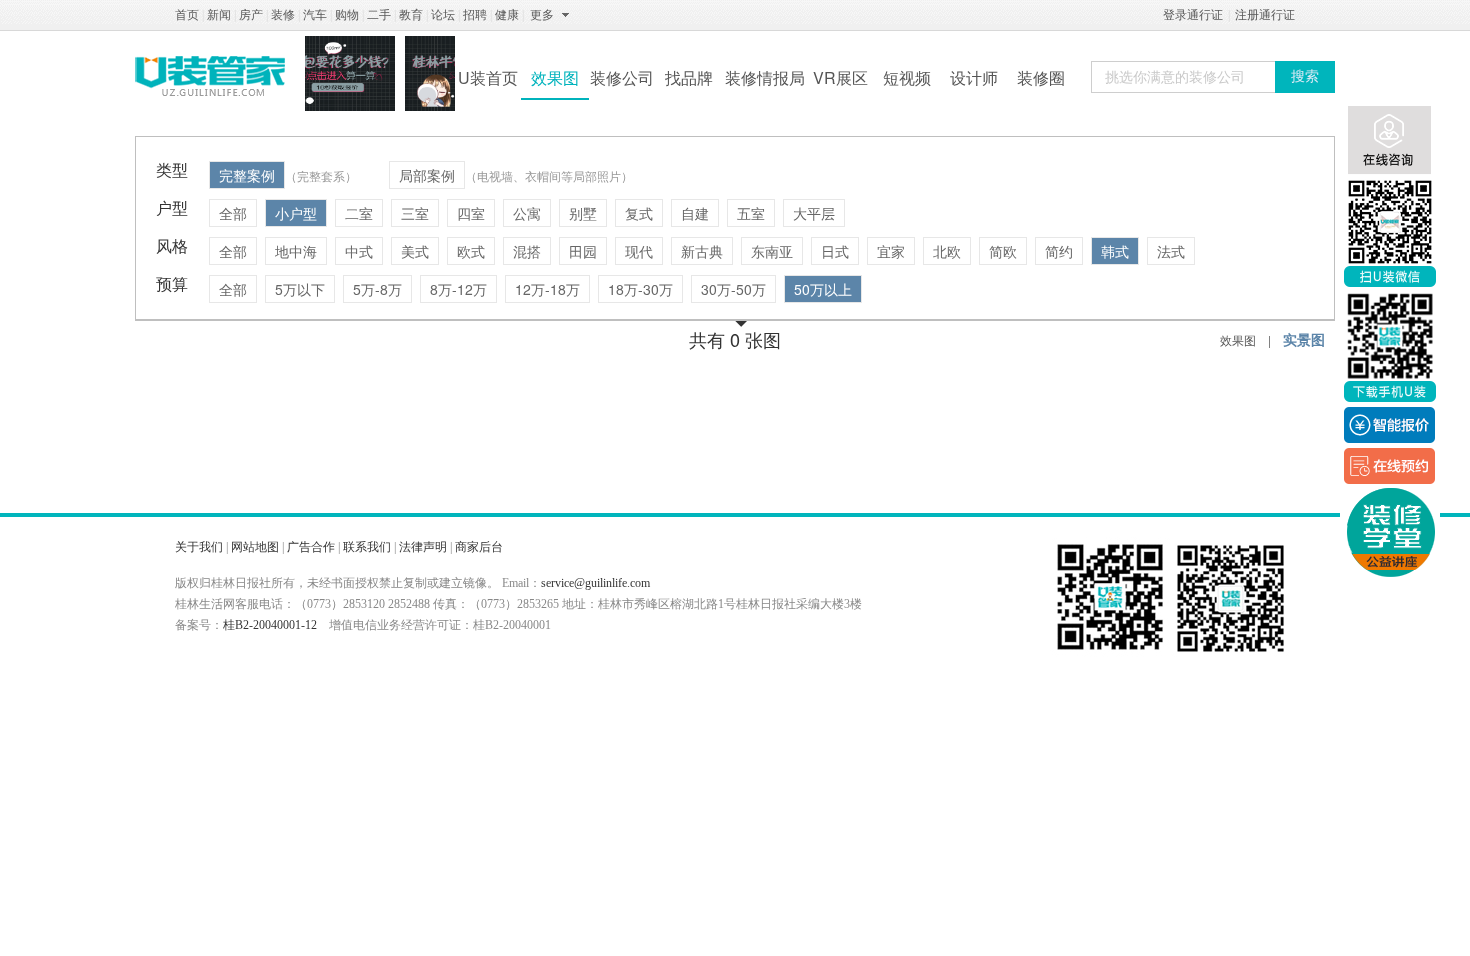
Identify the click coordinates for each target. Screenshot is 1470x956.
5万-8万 (377, 289)
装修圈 (1041, 77)
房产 (251, 15)
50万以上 (823, 289)
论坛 (443, 15)
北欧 (947, 251)
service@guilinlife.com (595, 583)
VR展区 (840, 77)
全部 (233, 213)
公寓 (527, 213)
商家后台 (479, 547)
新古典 (702, 251)
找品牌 (689, 77)
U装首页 (488, 77)
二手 (379, 15)
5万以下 (300, 289)
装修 (283, 15)
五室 (751, 213)
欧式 (471, 251)
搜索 (1305, 76)
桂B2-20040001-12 (270, 625)
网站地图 (255, 547)
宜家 (891, 251)
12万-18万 (547, 289)
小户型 (296, 213)
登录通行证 (1193, 15)
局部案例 (427, 175)
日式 (835, 251)
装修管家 (210, 76)
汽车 (315, 15)
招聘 (475, 15)
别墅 (583, 213)
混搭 (527, 251)
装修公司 (622, 77)
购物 (347, 15)
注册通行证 (1265, 15)
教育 (411, 15)
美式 (415, 251)
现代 (639, 251)
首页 (187, 15)
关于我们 (199, 547)
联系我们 (367, 547)
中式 (359, 251)
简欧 (1003, 251)
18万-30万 (640, 289)
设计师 (974, 77)
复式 (639, 213)
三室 (415, 213)
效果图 (555, 77)
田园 (583, 251)
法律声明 (423, 547)
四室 (471, 213)
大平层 (814, 213)
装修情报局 (765, 77)
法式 (1171, 251)
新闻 (219, 15)
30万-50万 (733, 289)
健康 (507, 15)
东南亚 (772, 251)
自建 (695, 213)
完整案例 (247, 175)
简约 (1059, 251)
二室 (359, 213)
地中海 (296, 251)
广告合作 (311, 547)
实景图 (1304, 339)
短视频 (907, 77)
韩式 (1115, 251)
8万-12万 (458, 289)
